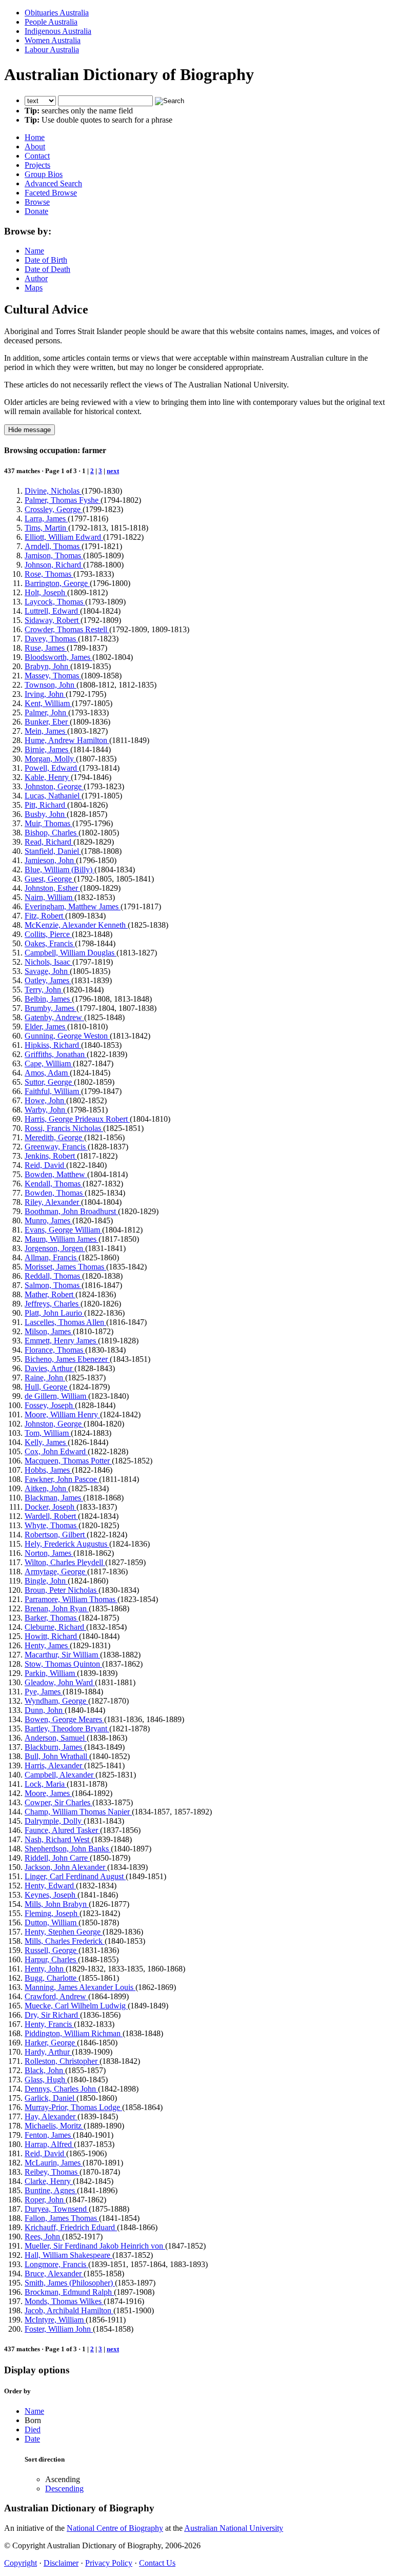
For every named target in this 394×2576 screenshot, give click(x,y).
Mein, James (46, 731)
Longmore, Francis (56, 2264)
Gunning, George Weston (67, 1036)
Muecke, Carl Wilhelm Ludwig (76, 2006)
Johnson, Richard (54, 565)
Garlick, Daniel (51, 2098)
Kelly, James (46, 1442)
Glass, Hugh (46, 2080)
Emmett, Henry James (61, 1341)
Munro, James (48, 1221)
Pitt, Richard (46, 805)
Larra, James (46, 519)
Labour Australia (52, 50)
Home (35, 137)
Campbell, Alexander (60, 1775)
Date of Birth (46, 260)
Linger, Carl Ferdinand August (75, 1876)
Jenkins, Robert (51, 1156)
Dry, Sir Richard (52, 2015)
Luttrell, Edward (52, 611)
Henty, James (47, 1645)
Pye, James (44, 1692)
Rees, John (43, 2237)
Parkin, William (51, 1673)
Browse (37, 202)
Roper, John (45, 2200)
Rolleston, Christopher (62, 2061)
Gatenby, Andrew (54, 1017)
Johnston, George (54, 786)
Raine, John (45, 1378)
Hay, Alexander (51, 2116)
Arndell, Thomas (53, 546)
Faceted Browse (51, 193)
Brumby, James (51, 1008)
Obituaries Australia (57, 13)
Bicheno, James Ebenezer (67, 1359)
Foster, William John (59, 2329)
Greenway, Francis (56, 1147)
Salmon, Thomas (53, 1285)
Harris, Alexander (54, 1765)
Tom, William (48, 1433)
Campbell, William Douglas (71, 953)
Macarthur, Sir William (62, 1655)
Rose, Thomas (49, 574)
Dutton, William (52, 1923)
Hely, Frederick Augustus (67, 1544)
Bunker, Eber (47, 722)
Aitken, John (46, 1488)
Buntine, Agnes (51, 2190)
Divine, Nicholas (53, 491)
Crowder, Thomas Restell (67, 629)
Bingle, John (46, 1581)
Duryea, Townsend (57, 2209)
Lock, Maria (46, 1784)
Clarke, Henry (49, 2181)
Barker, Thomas (52, 1618)
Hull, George (47, 1387)
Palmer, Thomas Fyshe (63, 500)
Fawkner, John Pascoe (62, 1479)
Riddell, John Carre (57, 1858)
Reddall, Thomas (53, 1276)
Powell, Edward (52, 768)
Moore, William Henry (62, 1414)
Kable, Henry (48, 777)
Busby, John (46, 814)
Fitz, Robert (45, 916)
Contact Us (157, 2563)
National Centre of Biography (115, 2528)
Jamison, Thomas (54, 555)
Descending (64, 2489)
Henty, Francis (49, 2024)
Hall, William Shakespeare (68, 2255)
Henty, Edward (50, 1886)
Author (36, 278)
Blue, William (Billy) (60, 870)
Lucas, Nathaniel (53, 796)
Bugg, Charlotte (52, 1978)
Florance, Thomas (55, 1350)
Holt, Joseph (46, 592)
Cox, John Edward (56, 1451)
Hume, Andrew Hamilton (67, 740)
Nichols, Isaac (48, 962)
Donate (36, 211)
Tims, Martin (46, 528)
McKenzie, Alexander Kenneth (76, 925)
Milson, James (49, 1331)
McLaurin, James (54, 2163)
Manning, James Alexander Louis (80, 1987)
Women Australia (53, 40)
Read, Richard (49, 842)
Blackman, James (54, 1498)
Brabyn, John (47, 666)
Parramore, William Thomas (71, 1599)
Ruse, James (46, 648)
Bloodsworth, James (58, 657)
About (35, 147)
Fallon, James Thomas (62, 2218)
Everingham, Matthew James (73, 906)
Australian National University (234, 2528)
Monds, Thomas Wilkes (64, 2301)
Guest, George (49, 879)
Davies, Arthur (50, 1368)
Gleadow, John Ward (60, 1682)
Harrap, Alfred (49, 2144)
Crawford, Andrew (56, 1996)
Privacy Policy (109, 2563)
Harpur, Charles (51, 1959)
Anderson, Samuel (56, 1738)
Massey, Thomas (53, 676)
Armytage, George (56, 1572)
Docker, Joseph (51, 1507)
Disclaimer (61, 2563)
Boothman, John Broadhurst (71, 1211)
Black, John (45, 2070)
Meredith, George (54, 1137)
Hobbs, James (48, 1470)
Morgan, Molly (50, 759)
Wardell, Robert (51, 1516)
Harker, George (51, 2043)
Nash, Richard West (58, 1839)
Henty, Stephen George (64, 1932)
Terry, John (44, 990)
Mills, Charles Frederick (65, 1941)
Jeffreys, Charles (53, 1304)
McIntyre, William (55, 2320)
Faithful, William (53, 1091)
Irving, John (45, 694)
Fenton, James (49, 2135)
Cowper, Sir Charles (58, 1802)
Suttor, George (49, 1082)
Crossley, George (54, 509)
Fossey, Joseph (50, 1405)
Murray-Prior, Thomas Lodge (73, 2107)
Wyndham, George (56, 1701)
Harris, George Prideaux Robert (77, 1119)
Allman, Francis (52, 1257)
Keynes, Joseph (51, 1895)
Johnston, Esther (52, 888)
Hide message (29, 430)
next (113, 471)
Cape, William (49, 1063)
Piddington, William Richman (74, 2033)
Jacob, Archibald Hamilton (69, 2310)
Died (33, 2429)
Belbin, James (48, 999)
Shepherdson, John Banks (68, 1849)
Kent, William (48, 703)
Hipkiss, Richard (53, 1045)
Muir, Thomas (48, 823)
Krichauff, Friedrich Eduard (71, 2227)
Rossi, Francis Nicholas (64, 1128)
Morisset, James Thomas (65, 1267)
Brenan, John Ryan (57, 1608)
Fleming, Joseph (52, 1913)
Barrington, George (57, 583)
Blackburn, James (54, 1747)
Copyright (21, 2563)
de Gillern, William (56, 1396)
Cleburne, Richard (55, 1627)
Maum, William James (62, 1239)
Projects (37, 165)
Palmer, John (46, 713)
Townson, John (51, 685)
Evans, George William (63, 1230)
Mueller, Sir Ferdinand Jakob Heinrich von (95, 2246)
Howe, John (45, 1100)
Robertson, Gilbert (56, 1535)
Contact (37, 156)
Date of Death (47, 269)
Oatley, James (48, 980)
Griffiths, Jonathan (56, 1054)
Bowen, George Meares (64, 1719)
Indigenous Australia (58, 31)
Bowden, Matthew (56, 1174)
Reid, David (45, 1165)
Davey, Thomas (51, 639)
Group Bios (44, 174)
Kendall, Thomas (54, 1184)
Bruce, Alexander (54, 2273)
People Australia (51, 22)
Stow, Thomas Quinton (63, 1664)
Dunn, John (45, 1710)
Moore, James (48, 1793)
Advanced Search (53, 183)
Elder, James (46, 1027)
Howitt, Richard (52, 1636)
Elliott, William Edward (64, 537)
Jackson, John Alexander (66, 1867)
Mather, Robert (50, 1294)
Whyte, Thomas (52, 1525)
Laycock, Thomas (55, 602)
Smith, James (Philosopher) (70, 2283)
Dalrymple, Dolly (54, 1821)
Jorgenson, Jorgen (55, 1248)
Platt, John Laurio (54, 1313)
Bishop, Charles (52, 833)
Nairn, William (50, 897)
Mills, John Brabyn (57, 1904)
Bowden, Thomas (55, 1193)
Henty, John (45, 1969)
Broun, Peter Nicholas (62, 1590)
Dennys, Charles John (61, 2089)
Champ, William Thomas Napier (78, 1812)
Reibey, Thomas (52, 2172)
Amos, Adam (47, 1073)
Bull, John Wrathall (57, 1756)
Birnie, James (47, 749)
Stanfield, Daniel (53, 851)
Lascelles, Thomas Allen (65, 1322)
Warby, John (46, 1110)
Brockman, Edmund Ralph (69, 2292)
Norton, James (49, 1553)
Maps (34, 288)
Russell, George (52, 1950)
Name (34, 251)
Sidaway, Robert (53, 620)
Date (32, 2439)
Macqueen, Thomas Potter (68, 1461)
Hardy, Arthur (48, 2052)
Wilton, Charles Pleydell (65, 1562)
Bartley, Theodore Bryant (67, 1729)
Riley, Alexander (53, 1202)
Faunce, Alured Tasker (62, 1830)
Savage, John (47, 971)
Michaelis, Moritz (54, 2126)
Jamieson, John (50, 860)
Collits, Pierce (48, 934)
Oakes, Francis (50, 943)
